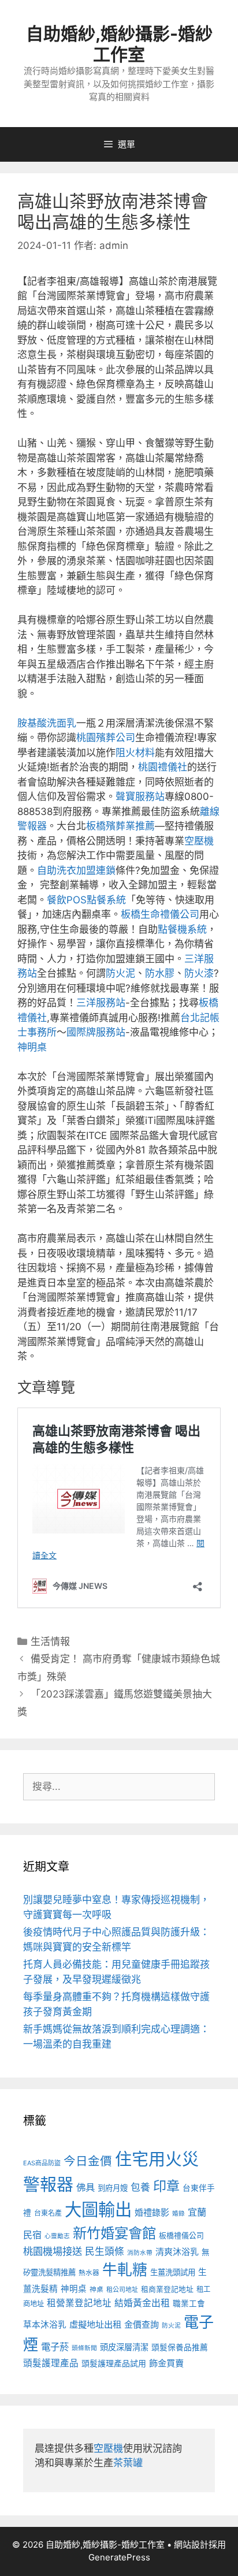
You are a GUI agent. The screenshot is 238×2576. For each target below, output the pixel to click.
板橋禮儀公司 (181, 2236)
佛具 (85, 2187)
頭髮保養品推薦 (180, 2347)
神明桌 (32, 1047)
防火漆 (199, 973)
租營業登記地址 (79, 2303)
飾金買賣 (166, 2363)
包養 (140, 2187)
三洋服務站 (101, 1003)
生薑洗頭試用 (173, 2272)
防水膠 (160, 973)
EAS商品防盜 (42, 2163)
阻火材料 (135, 753)
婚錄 (178, 2214)
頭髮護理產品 (51, 2363)
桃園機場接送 (53, 2251)
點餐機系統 (182, 929)
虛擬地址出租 (95, 2324)
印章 (166, 2186)
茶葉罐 (128, 2463)
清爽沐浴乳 (177, 2252)
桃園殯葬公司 (106, 738)
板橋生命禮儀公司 (160, 914)
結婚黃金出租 (142, 2303)
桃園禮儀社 (163, 767)
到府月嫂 (113, 2188)
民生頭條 (105, 2251)
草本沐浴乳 (45, 2325)
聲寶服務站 (140, 796)
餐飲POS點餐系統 (86, 900)
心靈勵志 (57, 2236)
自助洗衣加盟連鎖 (76, 870)
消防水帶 (140, 2253)
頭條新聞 (84, 2348)
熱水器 (89, 2273)
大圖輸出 (98, 2210)
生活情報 (50, 1641)
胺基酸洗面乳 (47, 723)
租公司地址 (122, 2290)
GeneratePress (119, 2557)
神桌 (96, 2290)
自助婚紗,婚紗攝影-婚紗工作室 (119, 44)
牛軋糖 (125, 2270)
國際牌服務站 (96, 1032)
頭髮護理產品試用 (114, 2363)
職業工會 (189, 2303)
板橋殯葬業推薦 (120, 826)
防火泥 (120, 973)
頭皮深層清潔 (124, 2347)
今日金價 (88, 2161)
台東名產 (48, 2213)
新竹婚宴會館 (114, 2233)
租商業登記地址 (167, 2289)
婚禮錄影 (152, 2212)
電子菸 (55, 2347)
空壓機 (199, 841)
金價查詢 (142, 2324)
